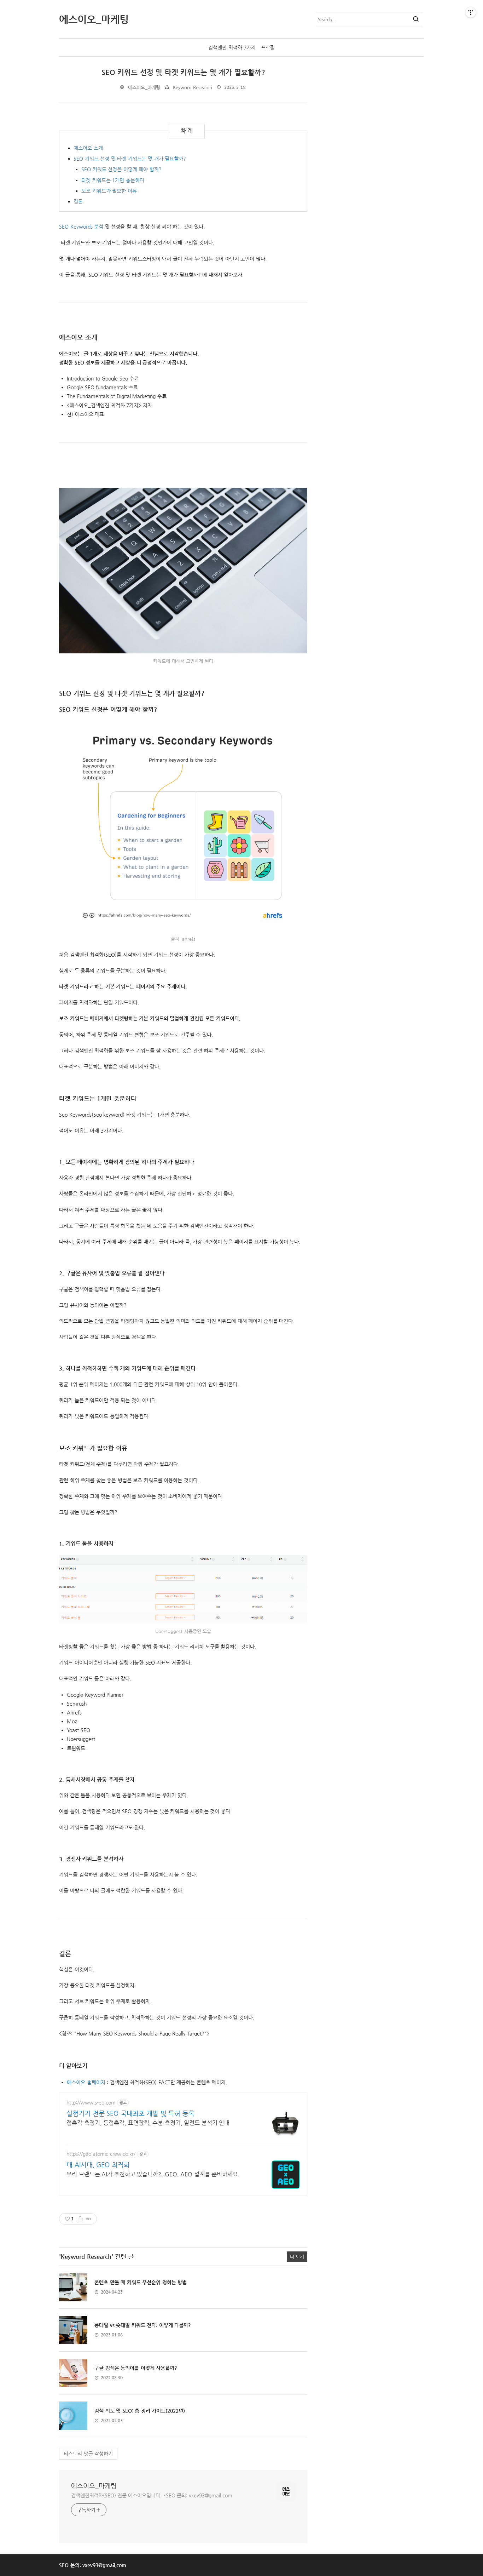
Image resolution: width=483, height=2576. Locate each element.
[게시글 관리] (89, 2219)
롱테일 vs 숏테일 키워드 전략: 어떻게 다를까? (143, 2325)
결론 (78, 201)
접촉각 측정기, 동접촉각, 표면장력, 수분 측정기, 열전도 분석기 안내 (148, 2123)
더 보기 (297, 2257)
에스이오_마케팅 (94, 2486)
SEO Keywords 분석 (81, 227)
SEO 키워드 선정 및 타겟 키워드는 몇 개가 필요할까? (183, 72)
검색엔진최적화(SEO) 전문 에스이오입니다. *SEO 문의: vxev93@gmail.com (152, 2495)
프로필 (268, 47)
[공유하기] (80, 2219)
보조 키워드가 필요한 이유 (109, 191)
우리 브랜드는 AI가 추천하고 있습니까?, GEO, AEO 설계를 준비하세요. (153, 2174)
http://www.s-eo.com (91, 2102)
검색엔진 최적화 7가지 (232, 47)
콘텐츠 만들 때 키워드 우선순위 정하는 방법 (141, 2282)
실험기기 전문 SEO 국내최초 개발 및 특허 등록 (130, 2113)
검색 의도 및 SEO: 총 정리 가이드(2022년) (140, 2411)
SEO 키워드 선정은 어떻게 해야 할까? (121, 169)
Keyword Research (193, 87)
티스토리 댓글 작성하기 (88, 2454)
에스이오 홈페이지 (86, 2082)
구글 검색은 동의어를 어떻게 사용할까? (136, 2368)
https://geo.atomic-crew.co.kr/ (101, 2154)
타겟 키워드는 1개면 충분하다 (113, 180)
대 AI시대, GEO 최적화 (98, 2165)
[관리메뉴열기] (471, 12)
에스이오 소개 (88, 148)
